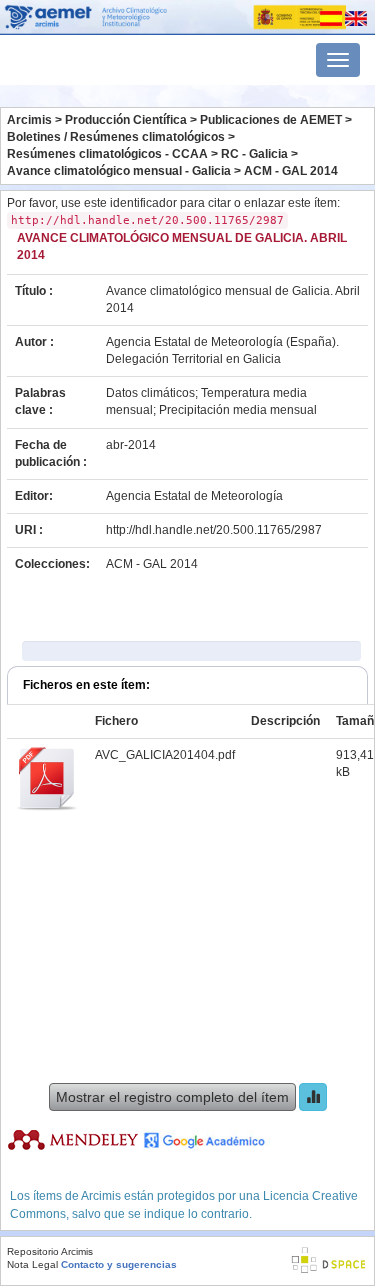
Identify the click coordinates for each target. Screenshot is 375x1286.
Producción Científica (126, 120)
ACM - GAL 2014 (291, 171)
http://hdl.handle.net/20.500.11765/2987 (214, 530)
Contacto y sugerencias (119, 1264)
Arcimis (29, 120)
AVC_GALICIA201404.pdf (165, 755)
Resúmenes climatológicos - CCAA (107, 154)
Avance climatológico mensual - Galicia (119, 171)
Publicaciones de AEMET (271, 120)
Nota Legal (32, 1264)
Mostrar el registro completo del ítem (172, 1097)
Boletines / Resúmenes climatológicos (116, 137)
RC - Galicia (254, 154)
